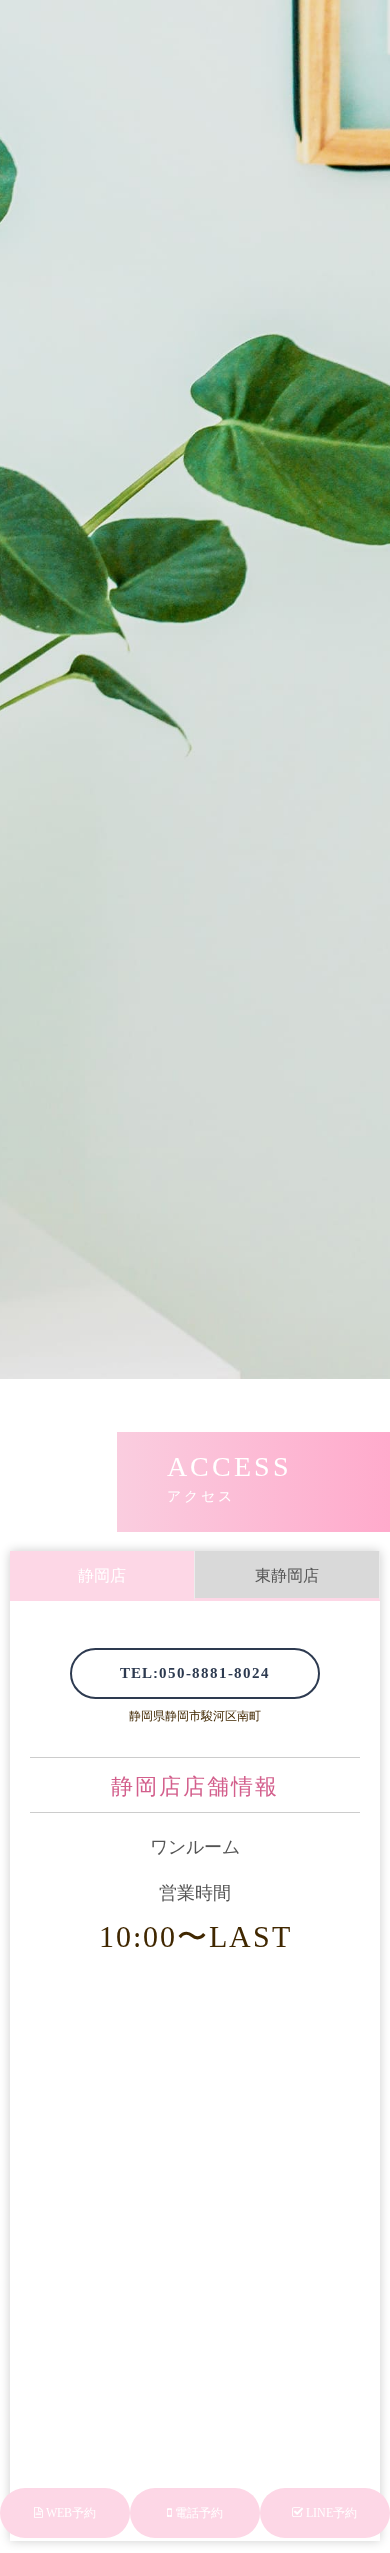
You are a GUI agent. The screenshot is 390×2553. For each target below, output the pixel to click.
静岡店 (102, 1575)
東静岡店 (287, 1575)
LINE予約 (330, 2513)
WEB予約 (69, 2513)
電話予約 (197, 2513)
